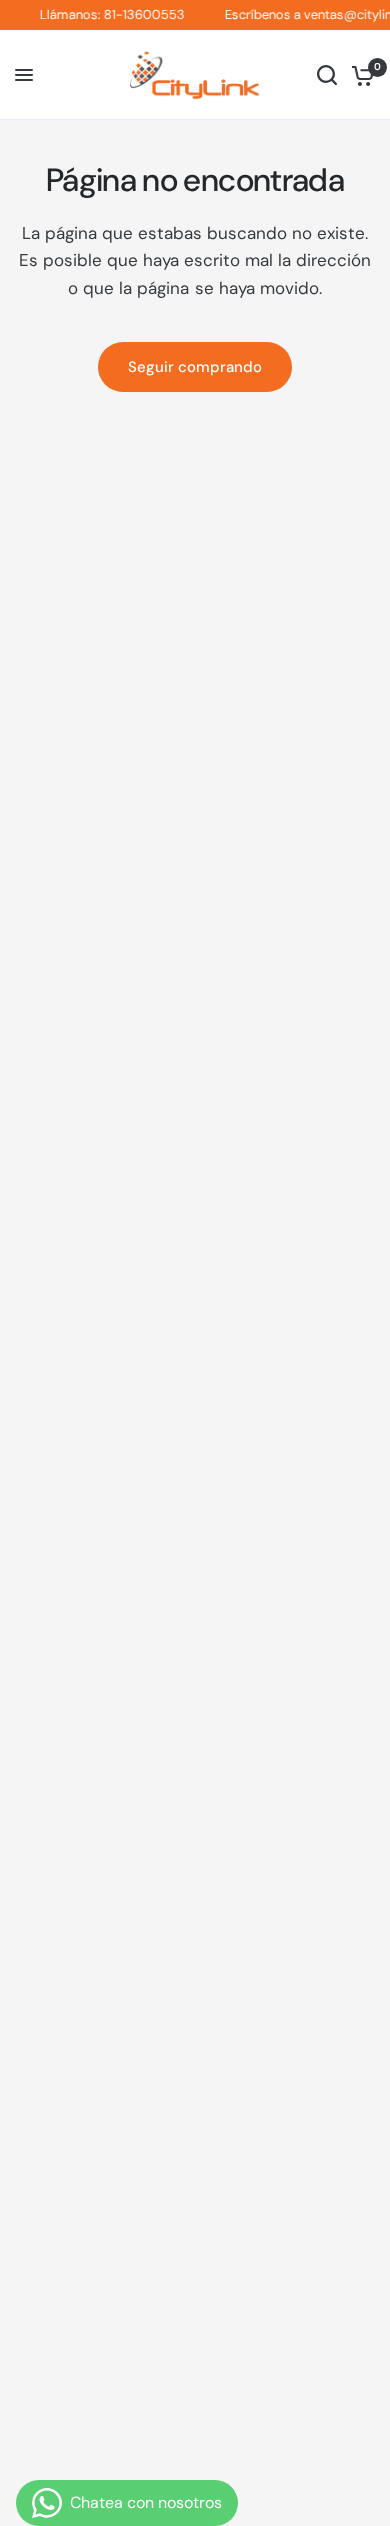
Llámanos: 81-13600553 (104, 15)
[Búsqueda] (327, 75)
